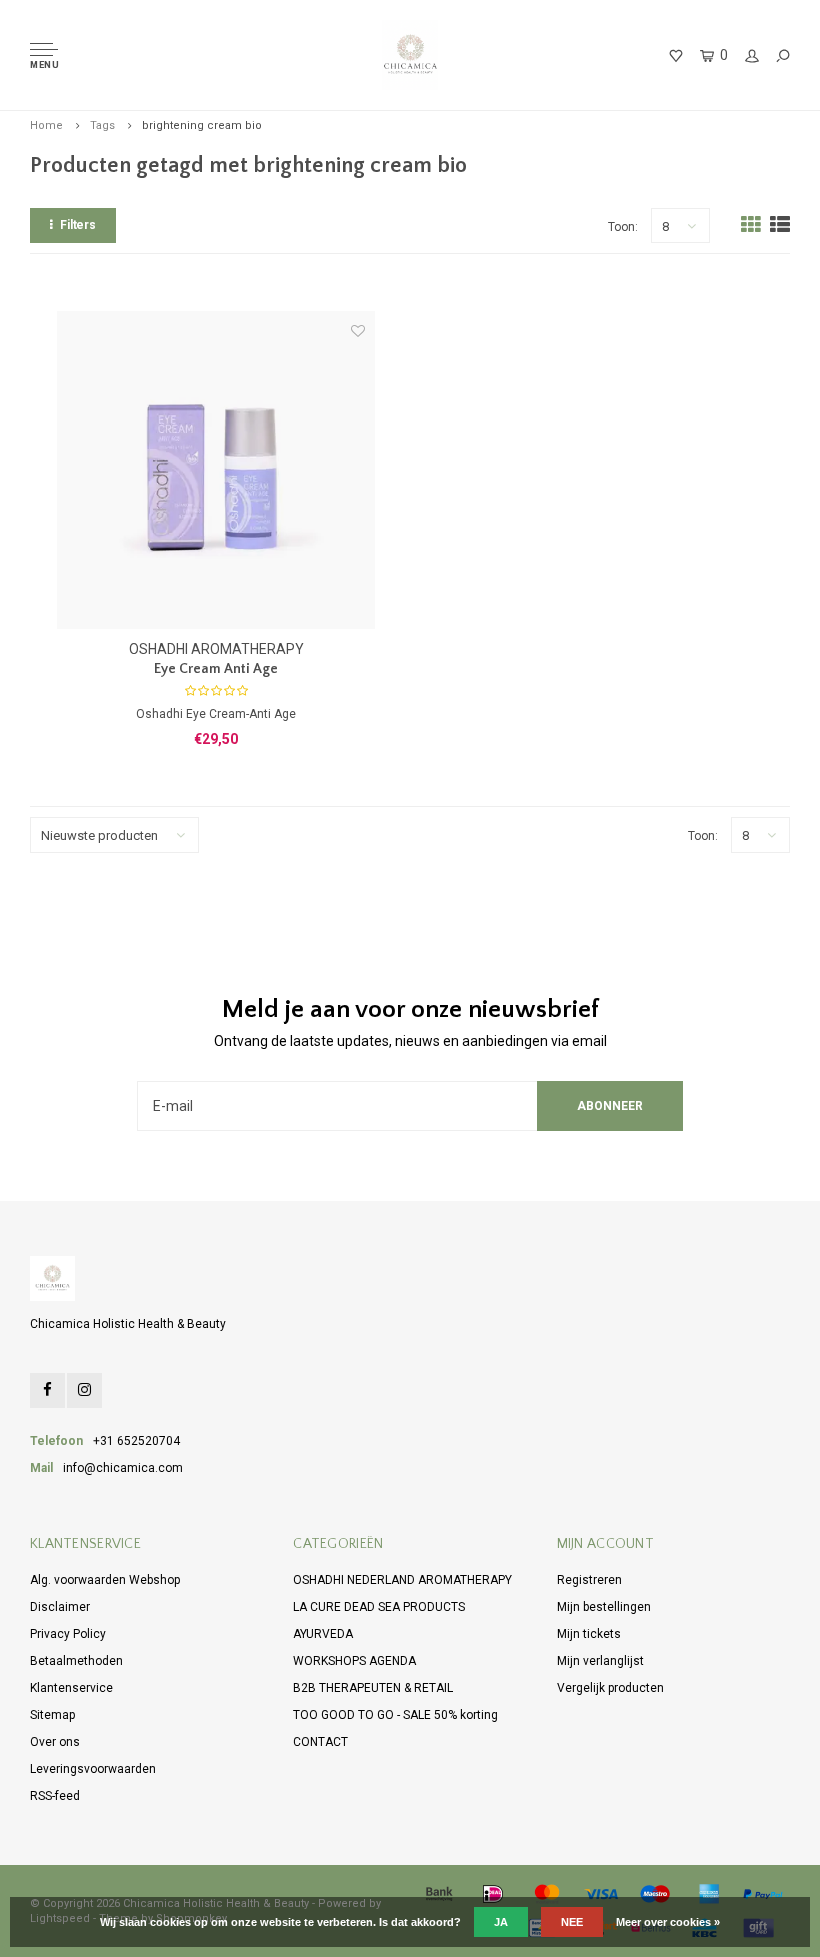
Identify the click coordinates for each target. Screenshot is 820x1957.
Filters (78, 225)
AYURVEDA (323, 1634)
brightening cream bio (202, 125)
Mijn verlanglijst (600, 1661)
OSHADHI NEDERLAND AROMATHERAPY (402, 1580)
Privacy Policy (68, 1634)
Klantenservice (71, 1688)
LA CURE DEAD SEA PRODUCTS (379, 1607)
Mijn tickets (589, 1634)
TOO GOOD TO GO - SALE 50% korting (395, 1715)
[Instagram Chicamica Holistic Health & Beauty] (84, 1390)
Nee (572, 1922)
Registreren (589, 1580)
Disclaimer (60, 1607)
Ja (501, 1922)
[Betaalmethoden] (439, 1894)
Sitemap (52, 1715)
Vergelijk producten (610, 1688)
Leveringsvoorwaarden (93, 1769)
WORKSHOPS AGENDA (354, 1661)
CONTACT (320, 1742)
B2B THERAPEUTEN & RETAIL (373, 1688)
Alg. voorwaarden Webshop (105, 1580)
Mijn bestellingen (604, 1607)
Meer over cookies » (668, 1922)
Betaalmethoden (76, 1661)
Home (46, 125)
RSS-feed (55, 1796)
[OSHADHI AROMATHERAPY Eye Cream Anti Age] (216, 470)
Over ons (55, 1742)
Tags (102, 125)
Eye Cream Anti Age (216, 669)
